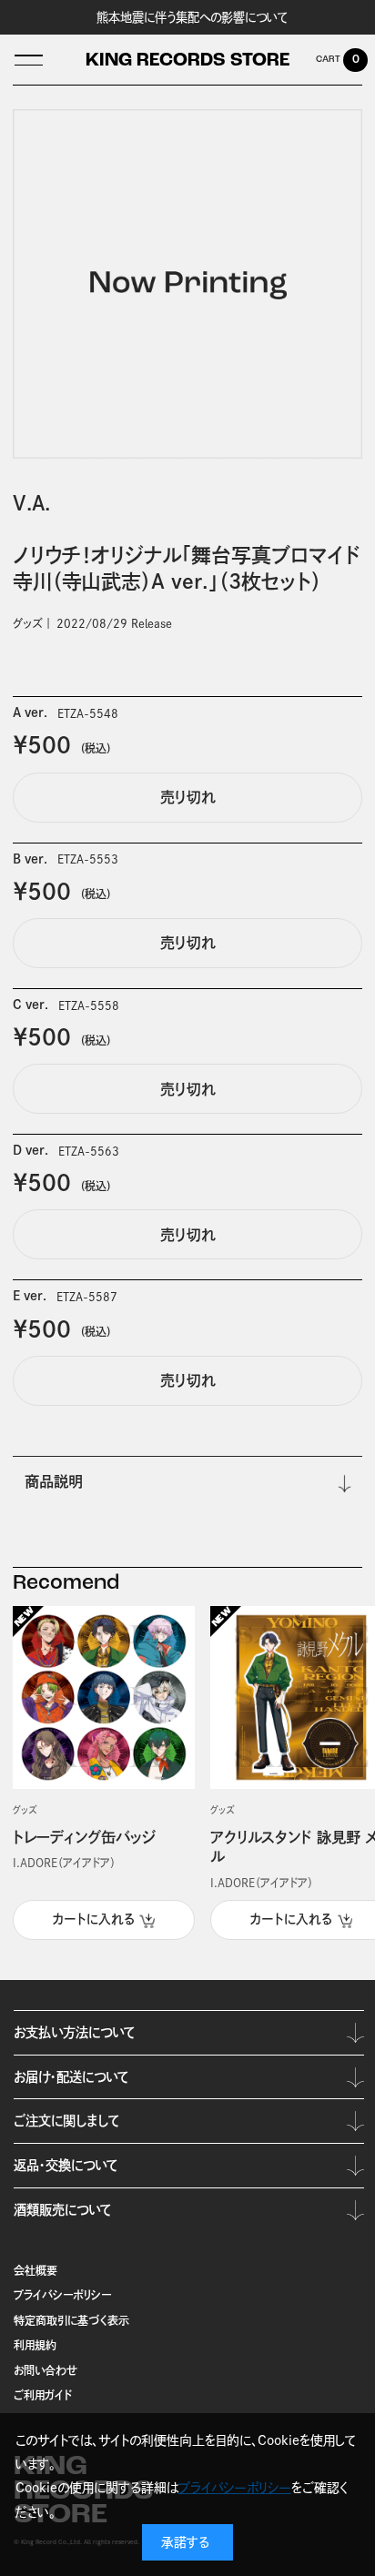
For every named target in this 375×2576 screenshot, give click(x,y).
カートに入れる (94, 1919)
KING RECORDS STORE (187, 61)
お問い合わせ (46, 2370)
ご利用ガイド (43, 2395)
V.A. (31, 503)
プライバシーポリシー (62, 2295)
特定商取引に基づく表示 (71, 2320)
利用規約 (35, 2345)
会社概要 (35, 2270)
